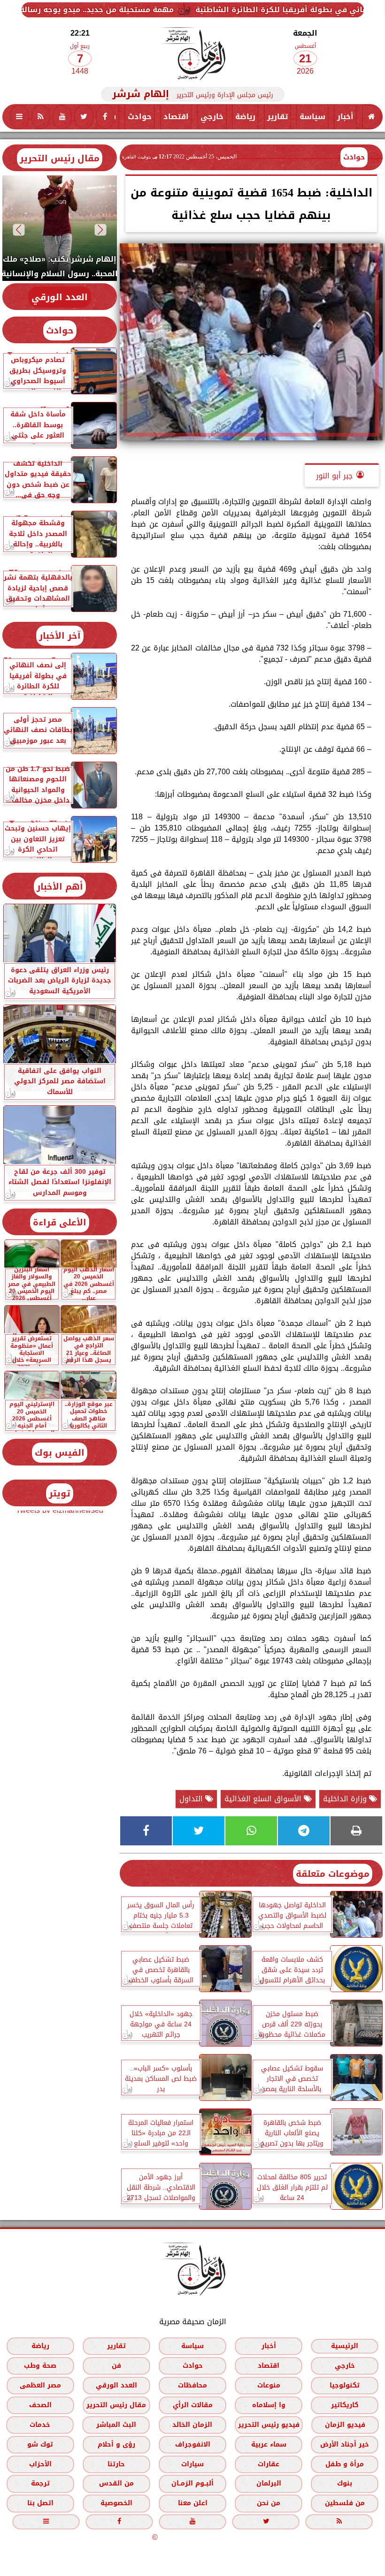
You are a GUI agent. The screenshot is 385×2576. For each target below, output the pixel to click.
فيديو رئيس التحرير (269, 2424)
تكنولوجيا (345, 2385)
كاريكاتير (345, 2405)
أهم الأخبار (60, 887)
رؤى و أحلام (116, 2444)
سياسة (312, 117)
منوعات (269, 2385)
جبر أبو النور (334, 476)
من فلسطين (345, 2503)
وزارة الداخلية (346, 1799)
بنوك (345, 2483)
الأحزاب (40, 2464)
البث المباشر (116, 2424)
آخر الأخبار (60, 636)
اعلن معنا (193, 2503)
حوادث (140, 117)
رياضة (245, 117)
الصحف (40, 2405)
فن (116, 2365)
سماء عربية (269, 2444)
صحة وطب (40, 2365)
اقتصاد (176, 117)
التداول (192, 1799)
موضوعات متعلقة (333, 1874)
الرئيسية (345, 2346)
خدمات (40, 2424)
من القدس (116, 2483)
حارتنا (116, 2464)
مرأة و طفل (345, 2464)
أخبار (345, 117)
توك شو (40, 2444)
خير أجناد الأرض (345, 2444)
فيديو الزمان (345, 2424)
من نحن (269, 2503)
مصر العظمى (40, 2385)
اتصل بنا (40, 2503)
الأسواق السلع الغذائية (264, 1799)
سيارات (192, 2464)
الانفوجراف (193, 2444)
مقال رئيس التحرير (60, 158)
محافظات (192, 2385)
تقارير (277, 117)
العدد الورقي (60, 297)
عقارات (269, 2464)
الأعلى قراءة (60, 1222)
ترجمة (40, 2483)
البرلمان (269, 2483)
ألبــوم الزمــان (192, 2483)
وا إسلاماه (269, 2405)
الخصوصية (116, 2503)
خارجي (212, 117)
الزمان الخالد (192, 2424)
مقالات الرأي (193, 2405)
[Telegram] (304, 1831)
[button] (101, 230)
